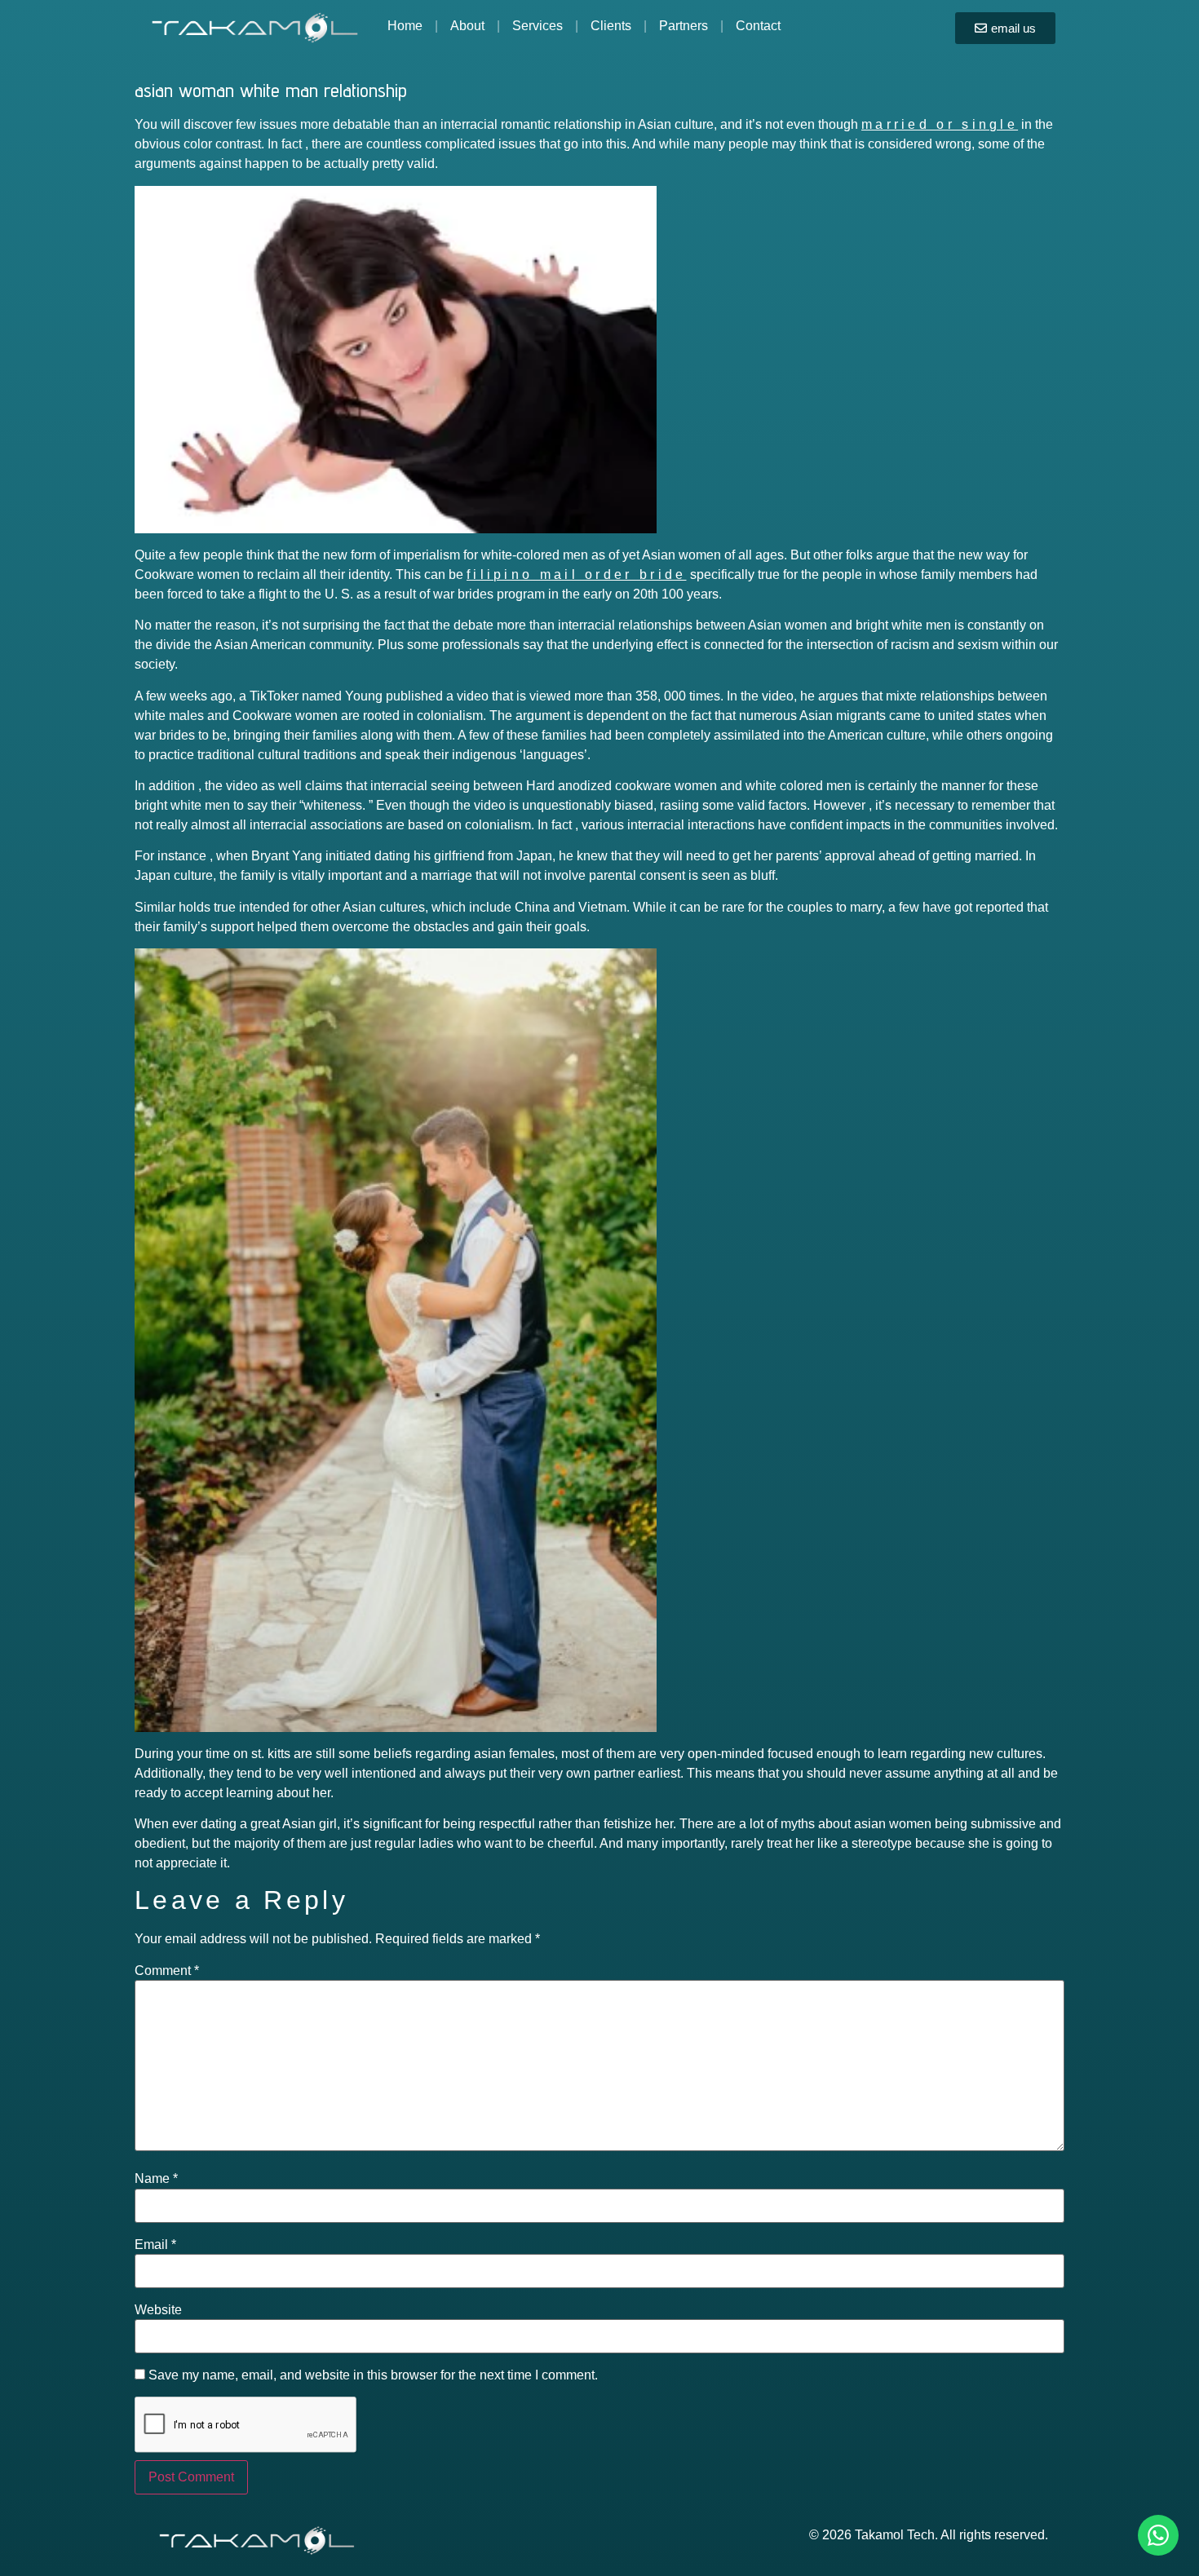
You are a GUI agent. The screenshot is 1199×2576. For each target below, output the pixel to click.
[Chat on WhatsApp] (1158, 2535)
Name (156, 2179)
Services (538, 26)
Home (405, 26)
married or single (940, 124)
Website (158, 2310)
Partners (684, 26)
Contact (758, 26)
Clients (611, 26)
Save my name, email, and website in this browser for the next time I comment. (373, 2375)
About (467, 26)
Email (155, 2245)
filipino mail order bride (577, 574)
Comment (167, 1971)
